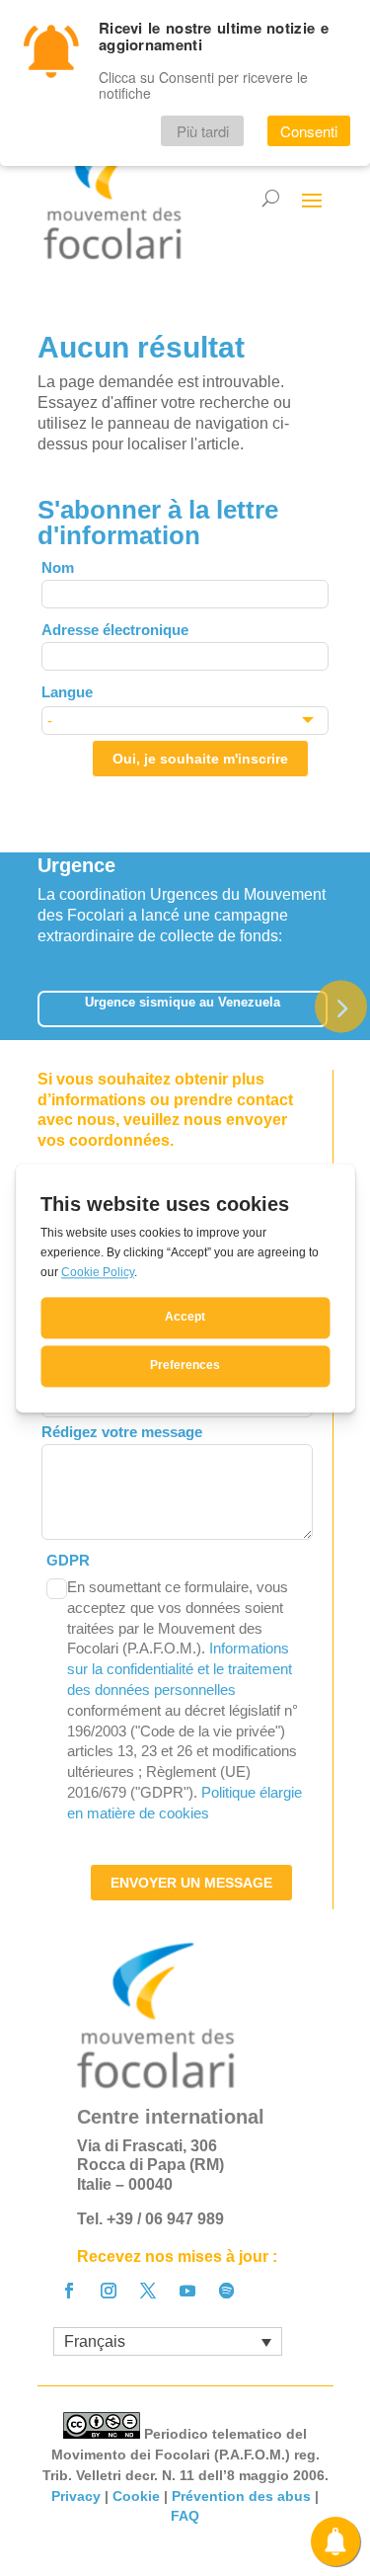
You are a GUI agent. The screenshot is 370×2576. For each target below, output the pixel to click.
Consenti (309, 131)
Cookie (136, 2496)
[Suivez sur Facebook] (69, 2291)
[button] (341, 1006)
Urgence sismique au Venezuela (183, 1002)
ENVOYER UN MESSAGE (191, 1883)
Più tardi (203, 131)
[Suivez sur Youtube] (187, 2291)
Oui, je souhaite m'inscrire (200, 759)
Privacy (76, 2496)
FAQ (185, 2516)
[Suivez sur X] (148, 2291)
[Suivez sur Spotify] (227, 2291)
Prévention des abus (241, 2496)
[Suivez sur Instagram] (109, 2291)
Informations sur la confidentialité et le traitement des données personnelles (180, 1669)
